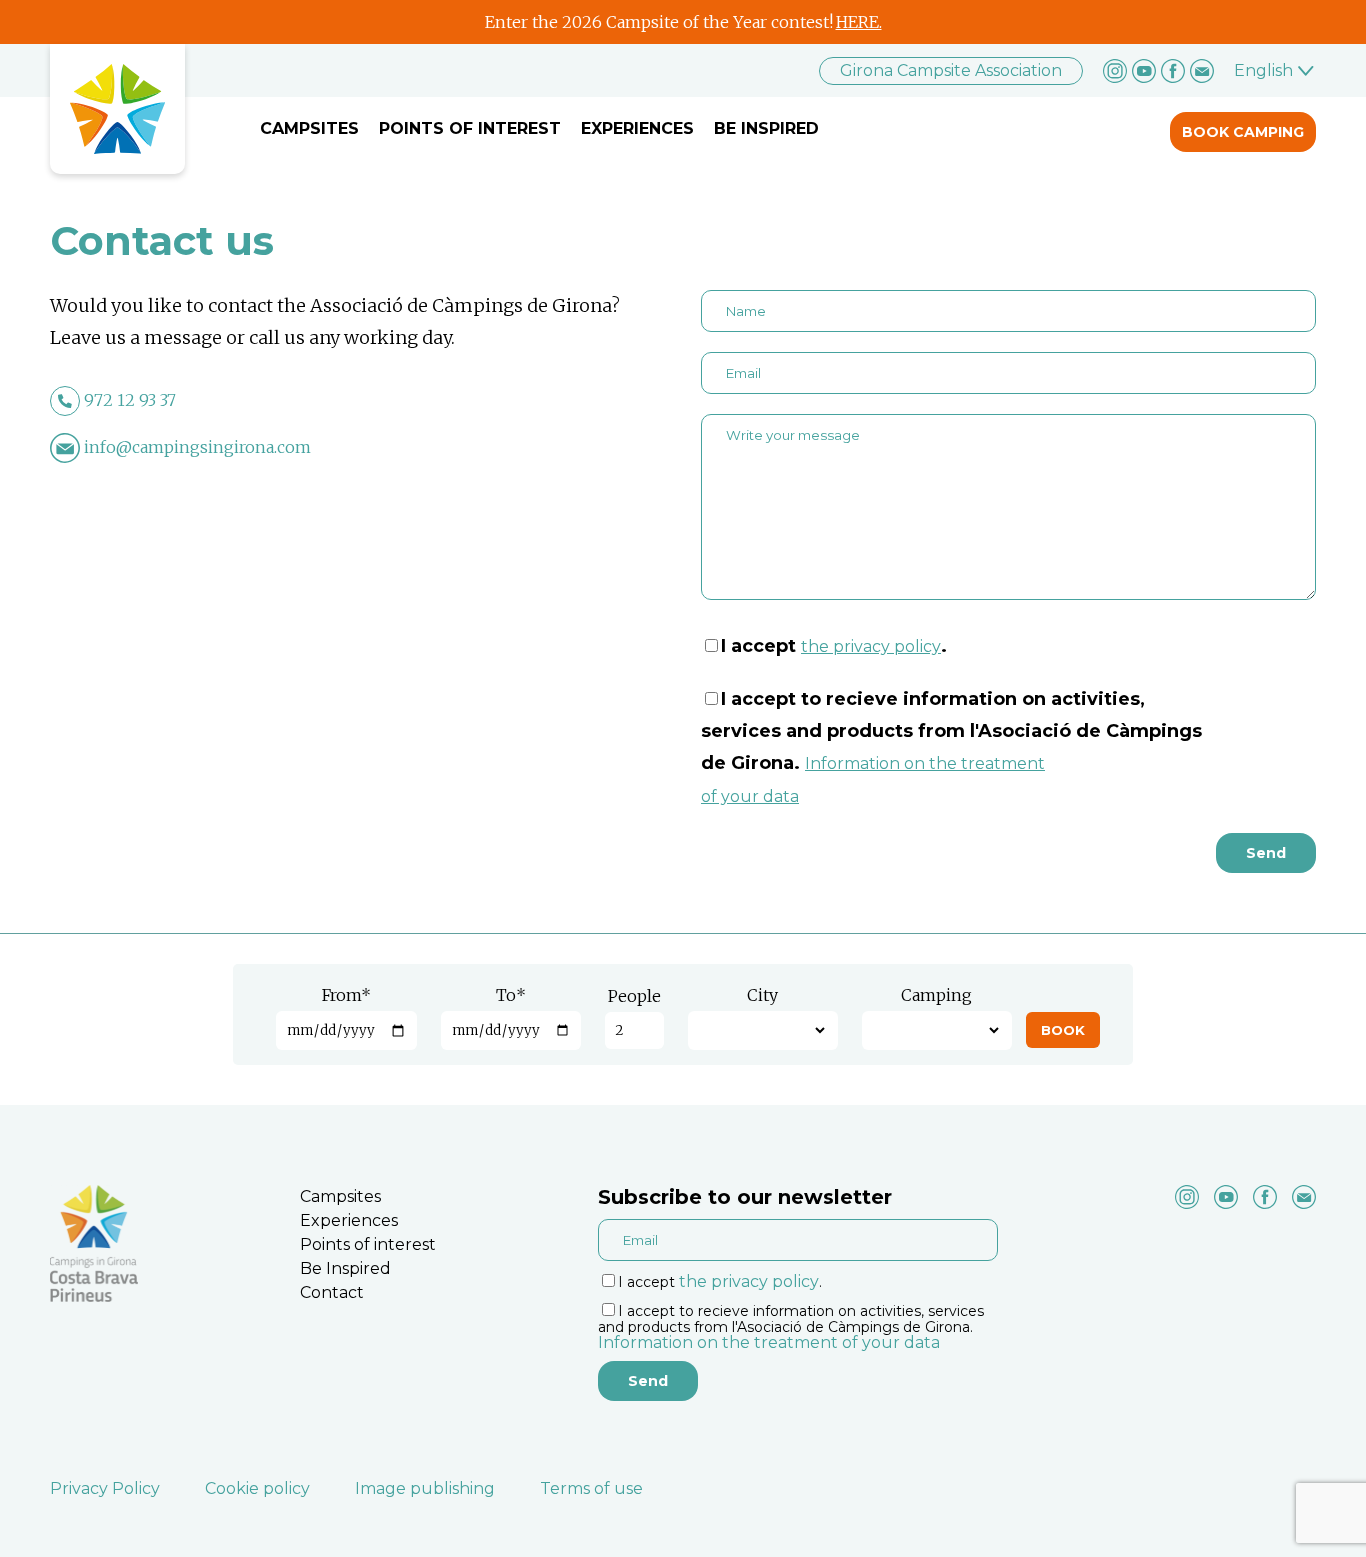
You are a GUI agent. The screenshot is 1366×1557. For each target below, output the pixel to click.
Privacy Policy (105, 1488)
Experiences (637, 128)
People (634, 996)
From (346, 995)
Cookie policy (257, 1488)
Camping (936, 995)
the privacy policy (871, 646)
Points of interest (470, 128)
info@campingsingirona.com (197, 447)
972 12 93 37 (130, 400)
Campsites (309, 128)
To (511, 995)
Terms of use (591, 1488)
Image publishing (425, 1488)
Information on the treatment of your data (769, 1342)
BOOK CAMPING (1243, 132)
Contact (332, 1292)
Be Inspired (766, 128)
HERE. (859, 22)
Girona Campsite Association (951, 70)
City (762, 995)
